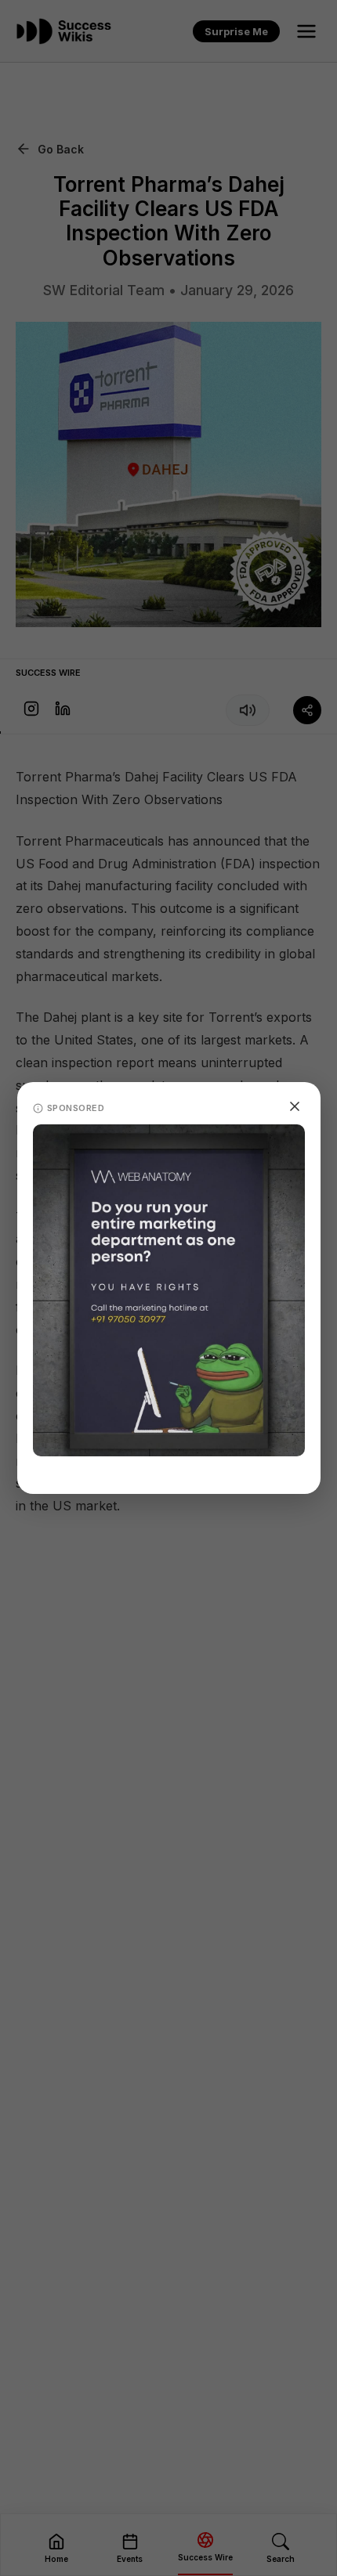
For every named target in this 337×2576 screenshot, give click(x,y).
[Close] (295, 1106)
